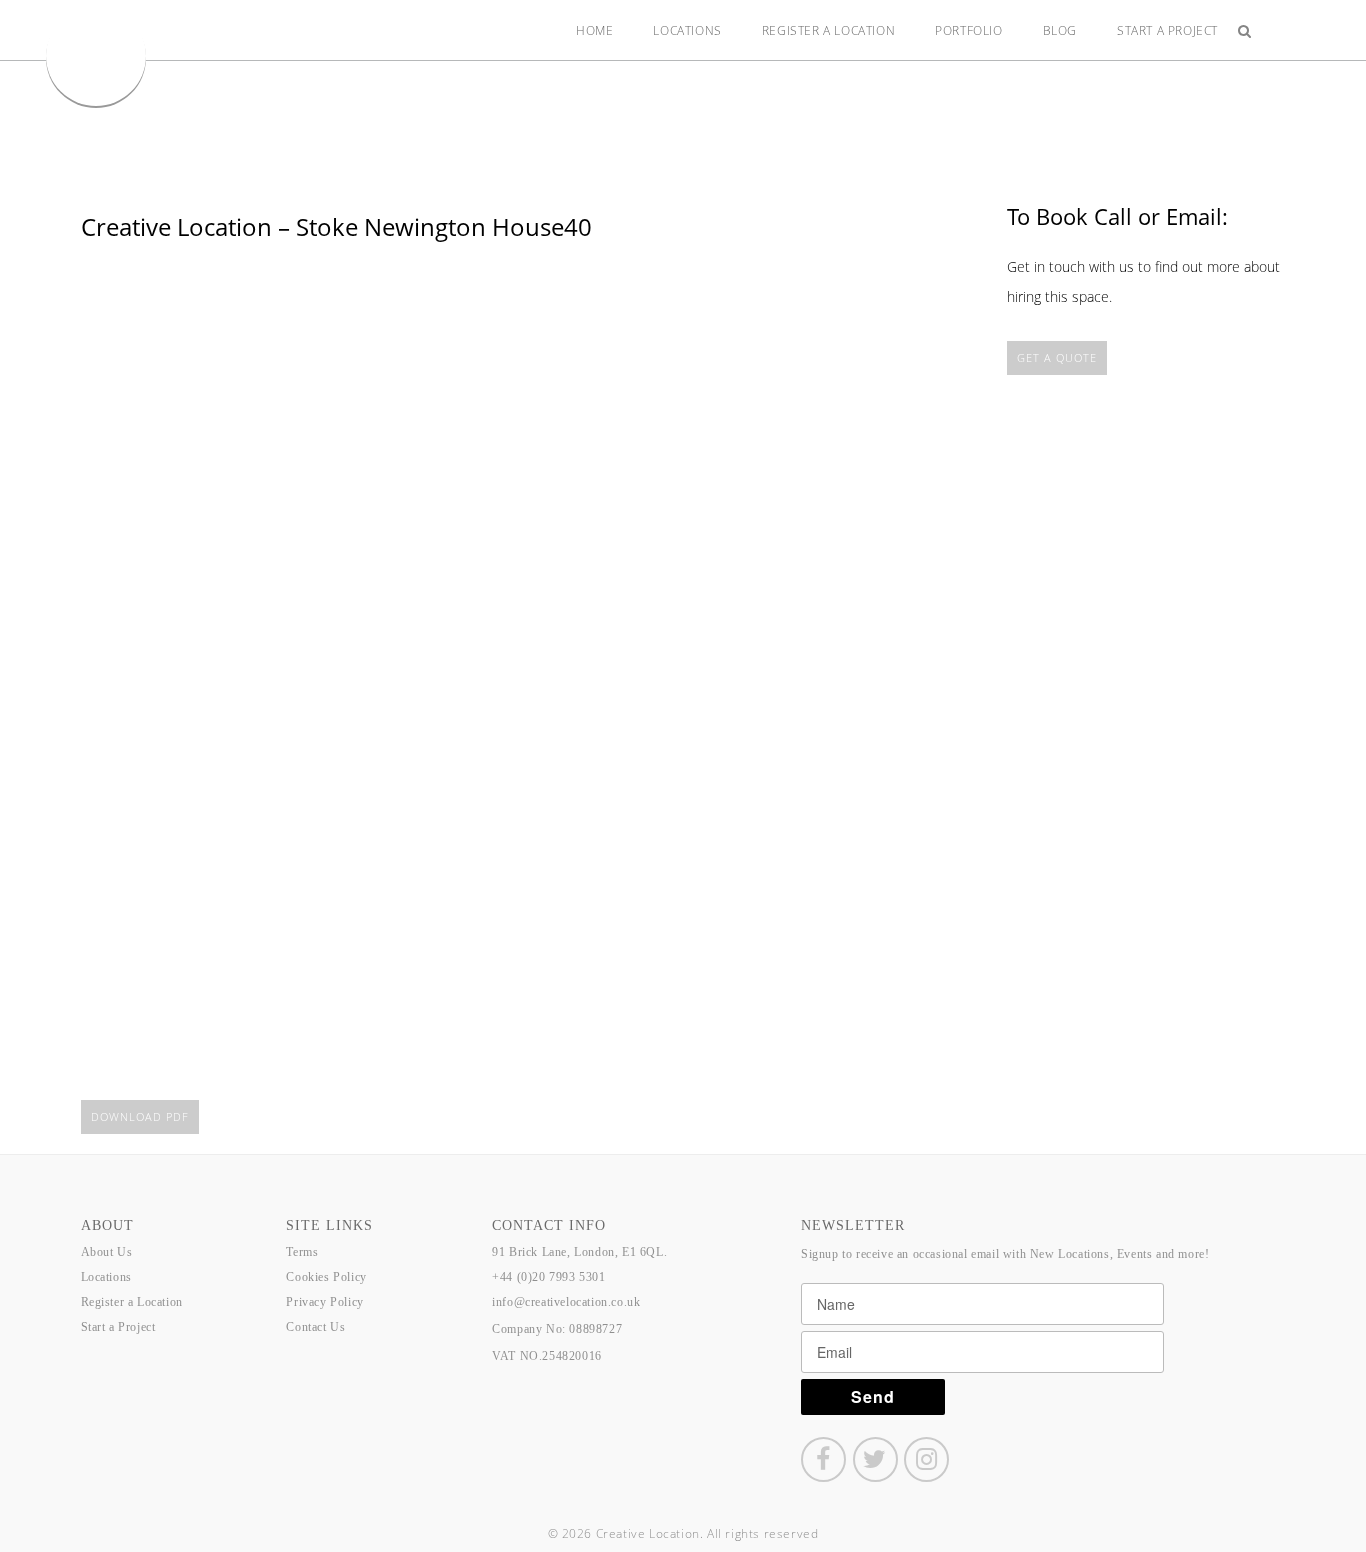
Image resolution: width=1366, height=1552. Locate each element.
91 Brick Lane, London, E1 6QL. (579, 1252)
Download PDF (140, 1116)
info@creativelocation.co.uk (566, 1302)
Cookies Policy (326, 1277)
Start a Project (1167, 30)
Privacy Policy (324, 1302)
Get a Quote (1057, 357)
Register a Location (828, 30)
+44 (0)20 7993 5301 (548, 1277)
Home (594, 30)
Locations (687, 30)
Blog (1060, 30)
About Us (107, 1252)
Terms (302, 1252)
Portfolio (968, 30)
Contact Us (315, 1327)
